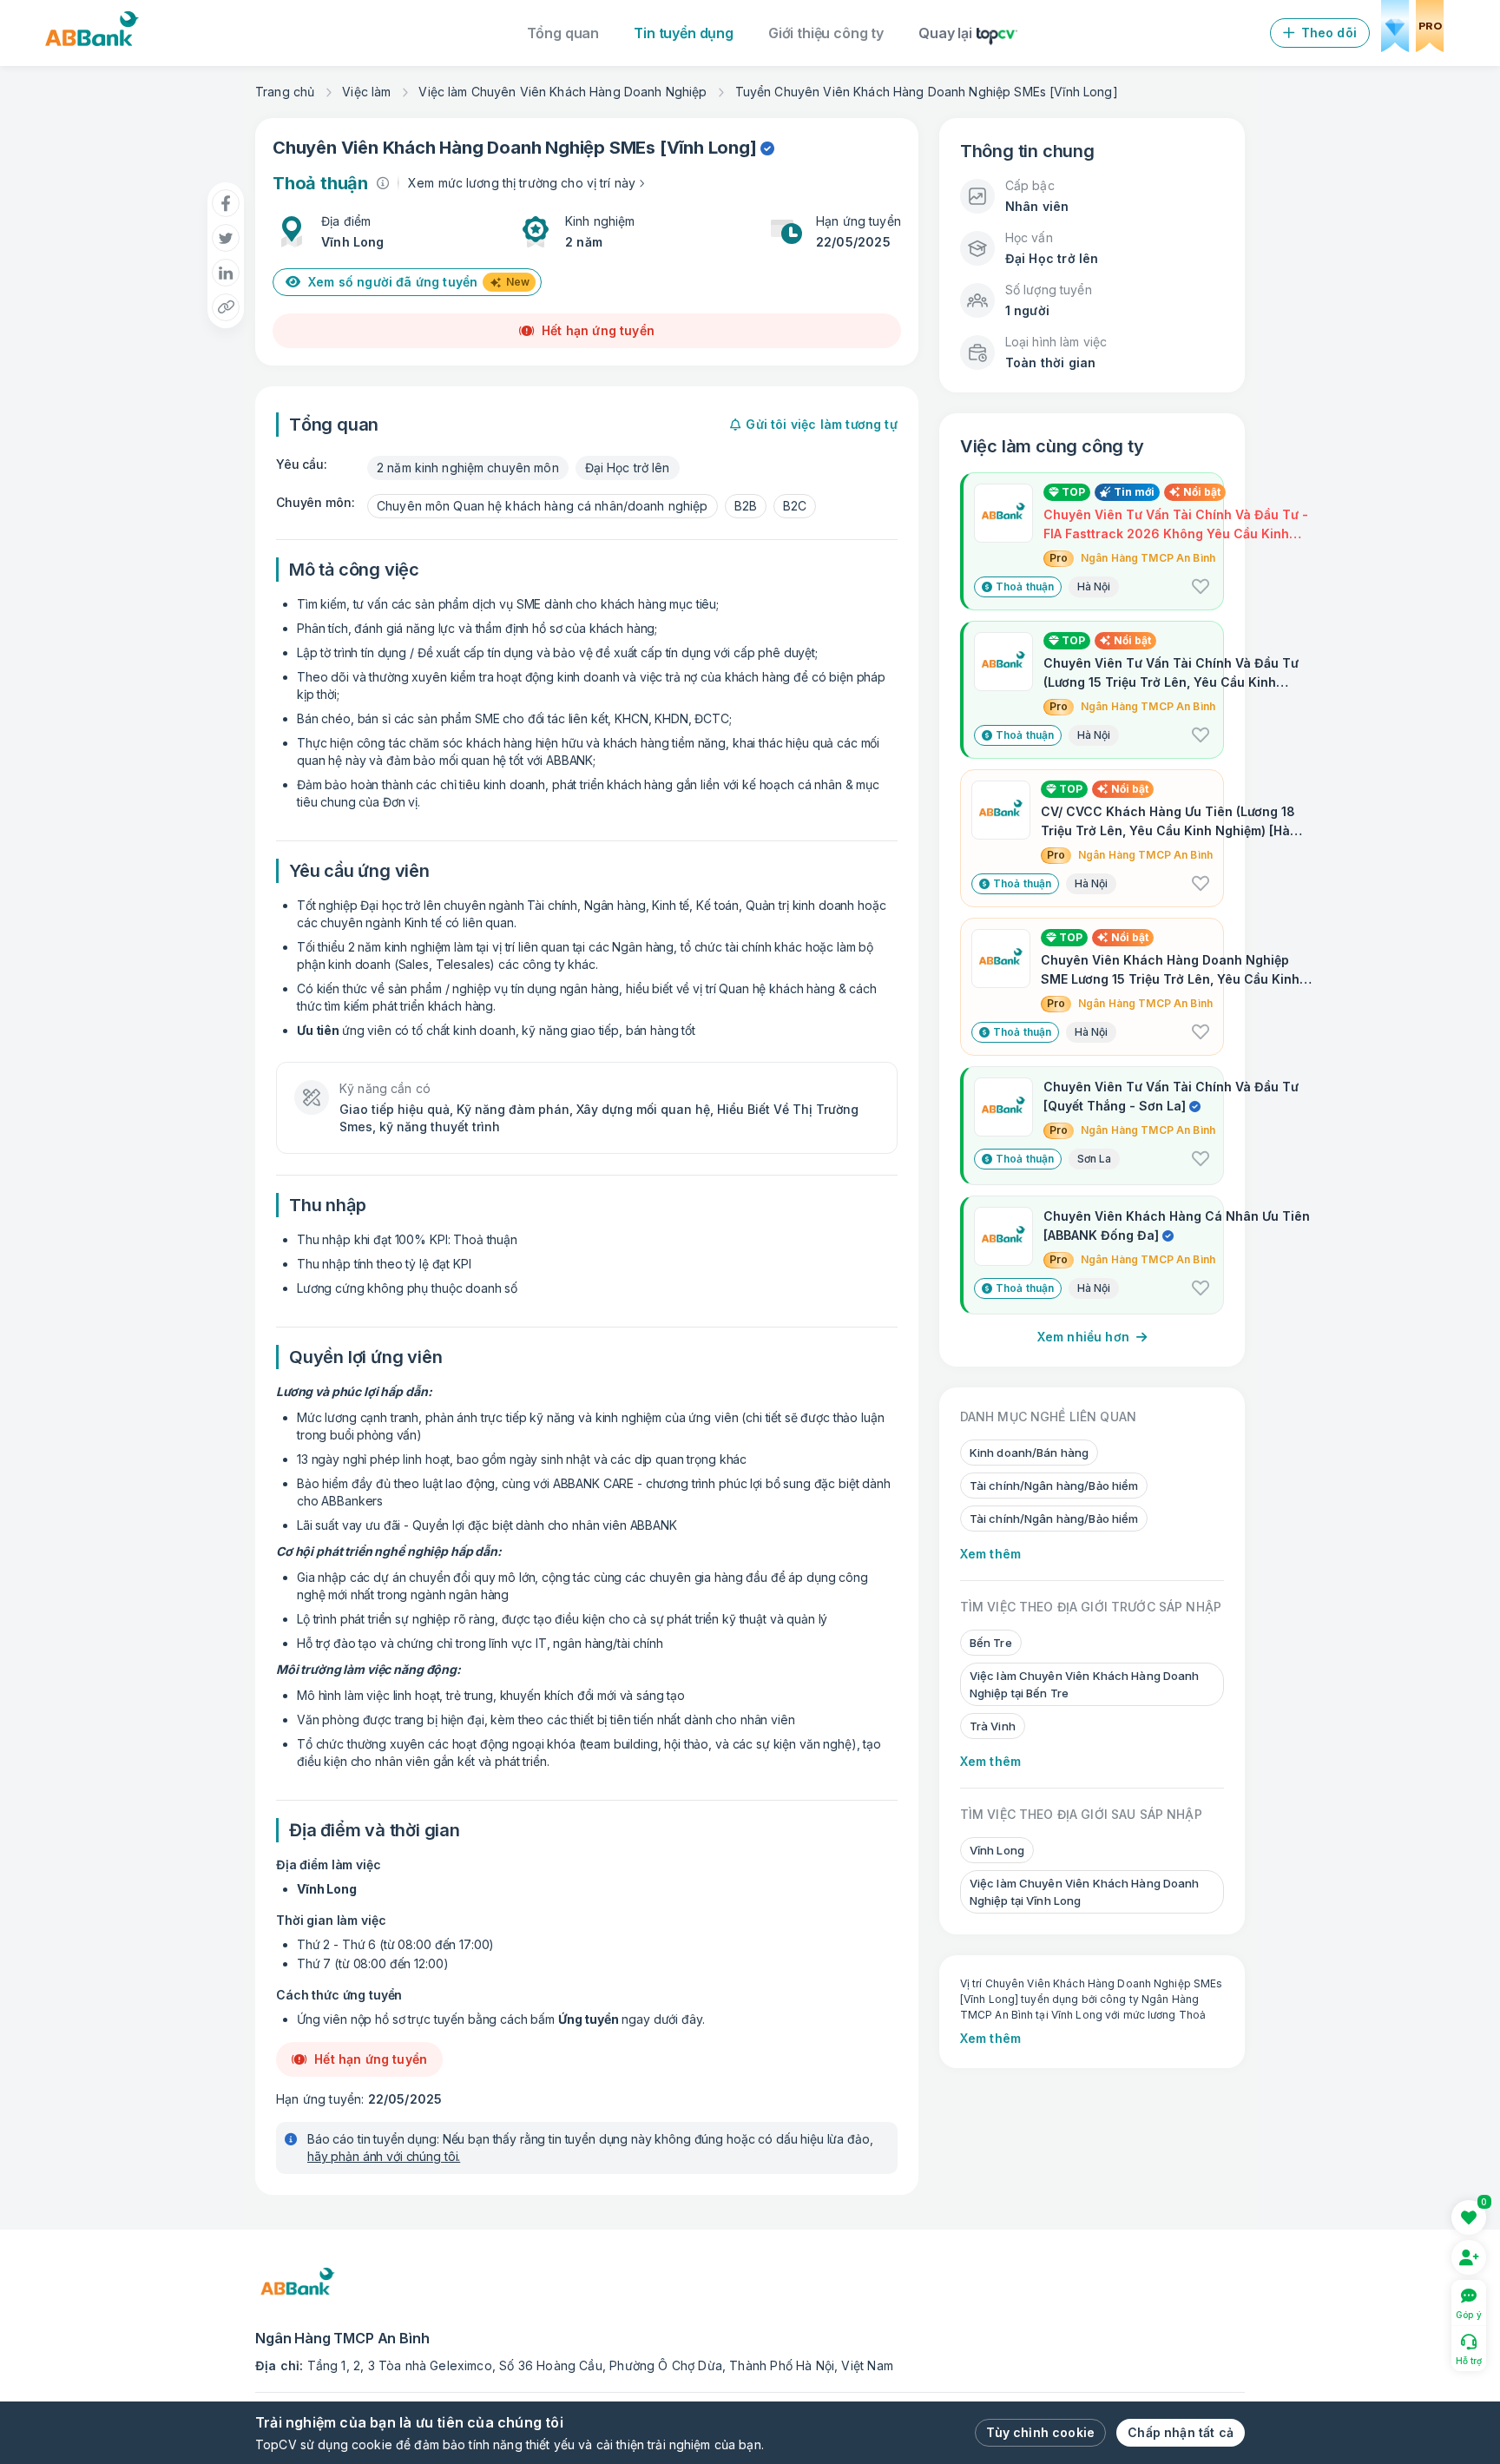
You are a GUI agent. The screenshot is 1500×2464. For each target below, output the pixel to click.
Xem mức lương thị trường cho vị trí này (522, 183)
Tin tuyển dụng (684, 33)
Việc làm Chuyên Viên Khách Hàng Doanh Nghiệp (562, 92)
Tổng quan (563, 33)
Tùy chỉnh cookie (1040, 2432)
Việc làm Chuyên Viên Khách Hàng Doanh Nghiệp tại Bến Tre (1085, 1684)
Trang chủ (285, 92)
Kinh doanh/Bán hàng (1029, 1453)
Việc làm (366, 92)
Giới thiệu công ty (826, 33)
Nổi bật (1202, 492)
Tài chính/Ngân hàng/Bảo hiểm (1054, 1486)
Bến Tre (991, 1643)
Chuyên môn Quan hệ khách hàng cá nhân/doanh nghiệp (543, 506)
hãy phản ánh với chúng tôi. (384, 2156)
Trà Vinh (993, 1726)
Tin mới (1134, 492)
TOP (1072, 492)
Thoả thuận (1025, 586)
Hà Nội (1094, 586)
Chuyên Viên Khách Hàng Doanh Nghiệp (439, 148)
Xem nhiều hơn (1083, 1337)
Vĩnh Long (708, 148)
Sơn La (1094, 1159)
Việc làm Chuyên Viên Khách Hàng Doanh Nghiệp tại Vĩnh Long (1085, 1892)
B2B (746, 506)
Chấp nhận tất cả (1181, 2432)
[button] (1201, 587)
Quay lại (945, 33)
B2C (795, 506)
